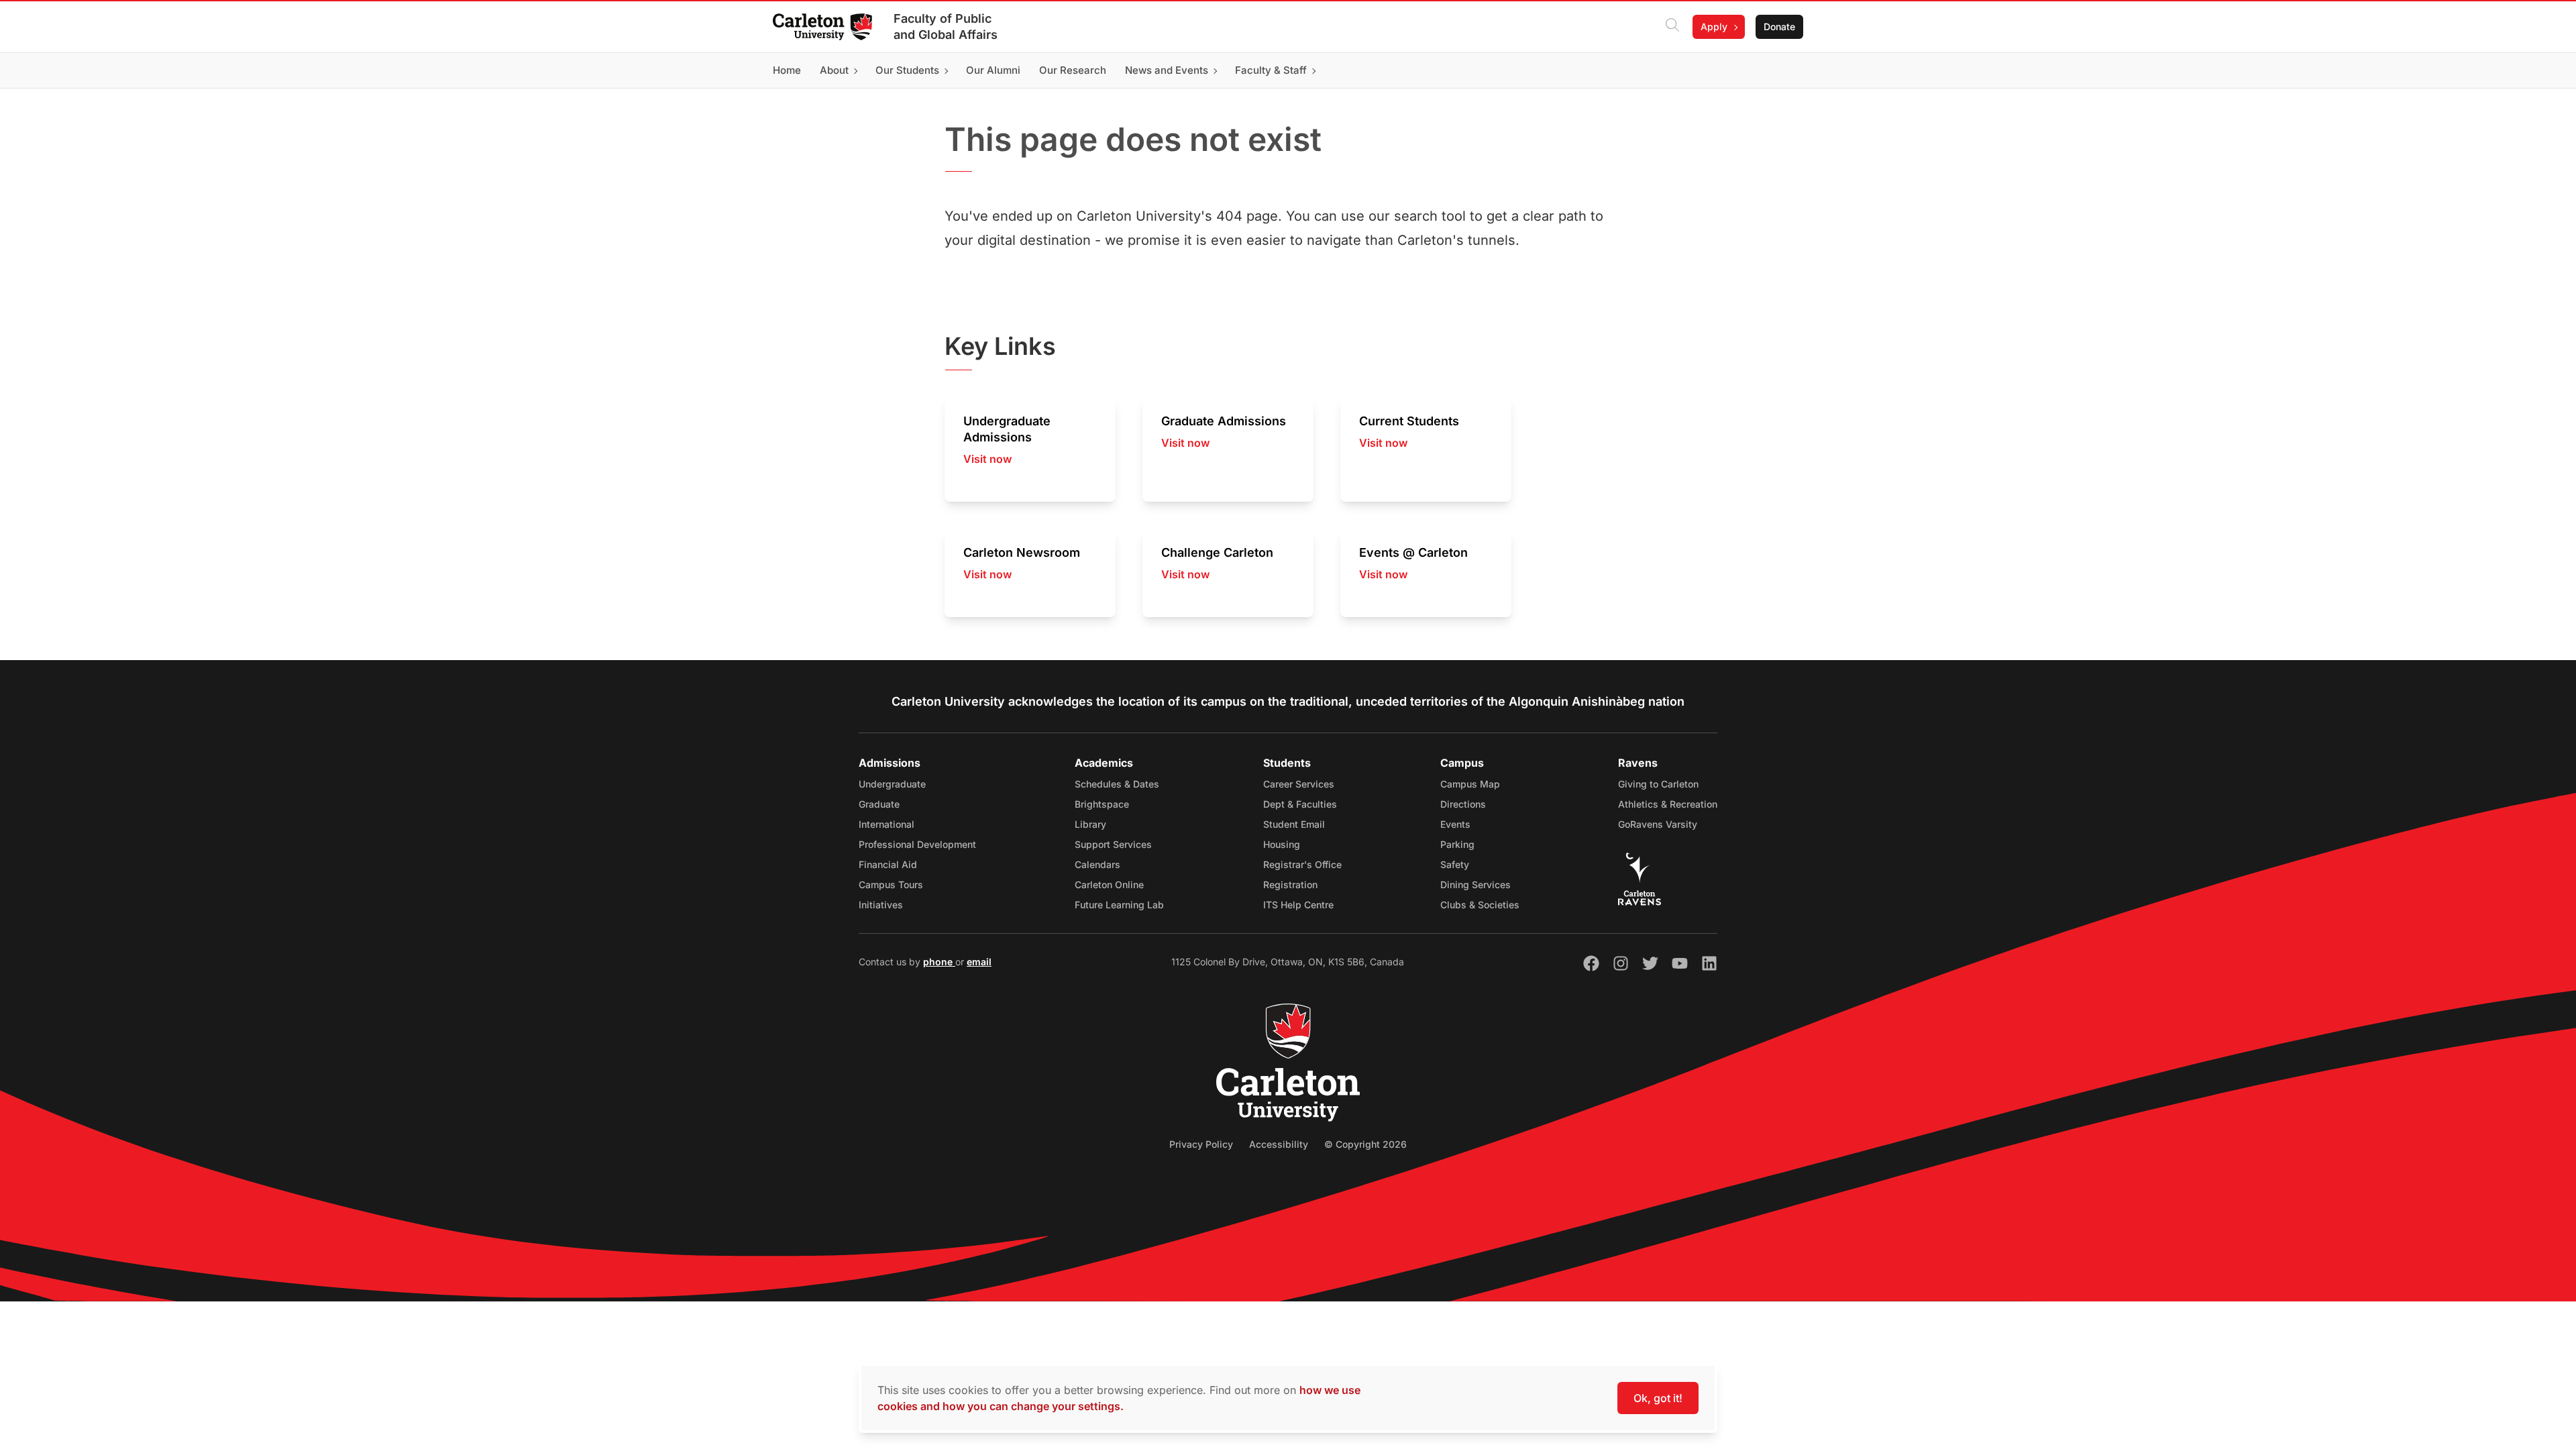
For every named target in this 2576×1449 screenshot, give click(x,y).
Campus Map (1470, 784)
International (887, 824)
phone (939, 962)
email (979, 962)
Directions (1463, 804)
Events (1455, 824)
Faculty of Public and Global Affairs (946, 26)
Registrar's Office (1302, 864)
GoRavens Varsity (1658, 824)
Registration (1290, 884)
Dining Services (1475, 884)
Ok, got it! (1658, 1398)
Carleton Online (1109, 884)
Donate (1779, 26)
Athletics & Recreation (1668, 804)
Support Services (1113, 844)
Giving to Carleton (1658, 784)
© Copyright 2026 (1365, 1144)
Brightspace (1102, 804)
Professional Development (917, 844)
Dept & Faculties (1300, 804)
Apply (1714, 26)
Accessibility (1279, 1144)
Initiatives (881, 905)
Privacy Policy (1201, 1144)
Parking (1457, 844)
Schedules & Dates (1117, 784)
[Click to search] (1672, 27)
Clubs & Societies (1480, 905)
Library (1090, 824)
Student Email (1294, 824)
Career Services (1299, 784)
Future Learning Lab (1119, 905)
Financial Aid (888, 864)
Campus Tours (891, 884)
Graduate (879, 804)
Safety (1455, 864)
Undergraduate (892, 784)
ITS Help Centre (1298, 905)
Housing (1282, 844)
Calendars (1097, 864)
